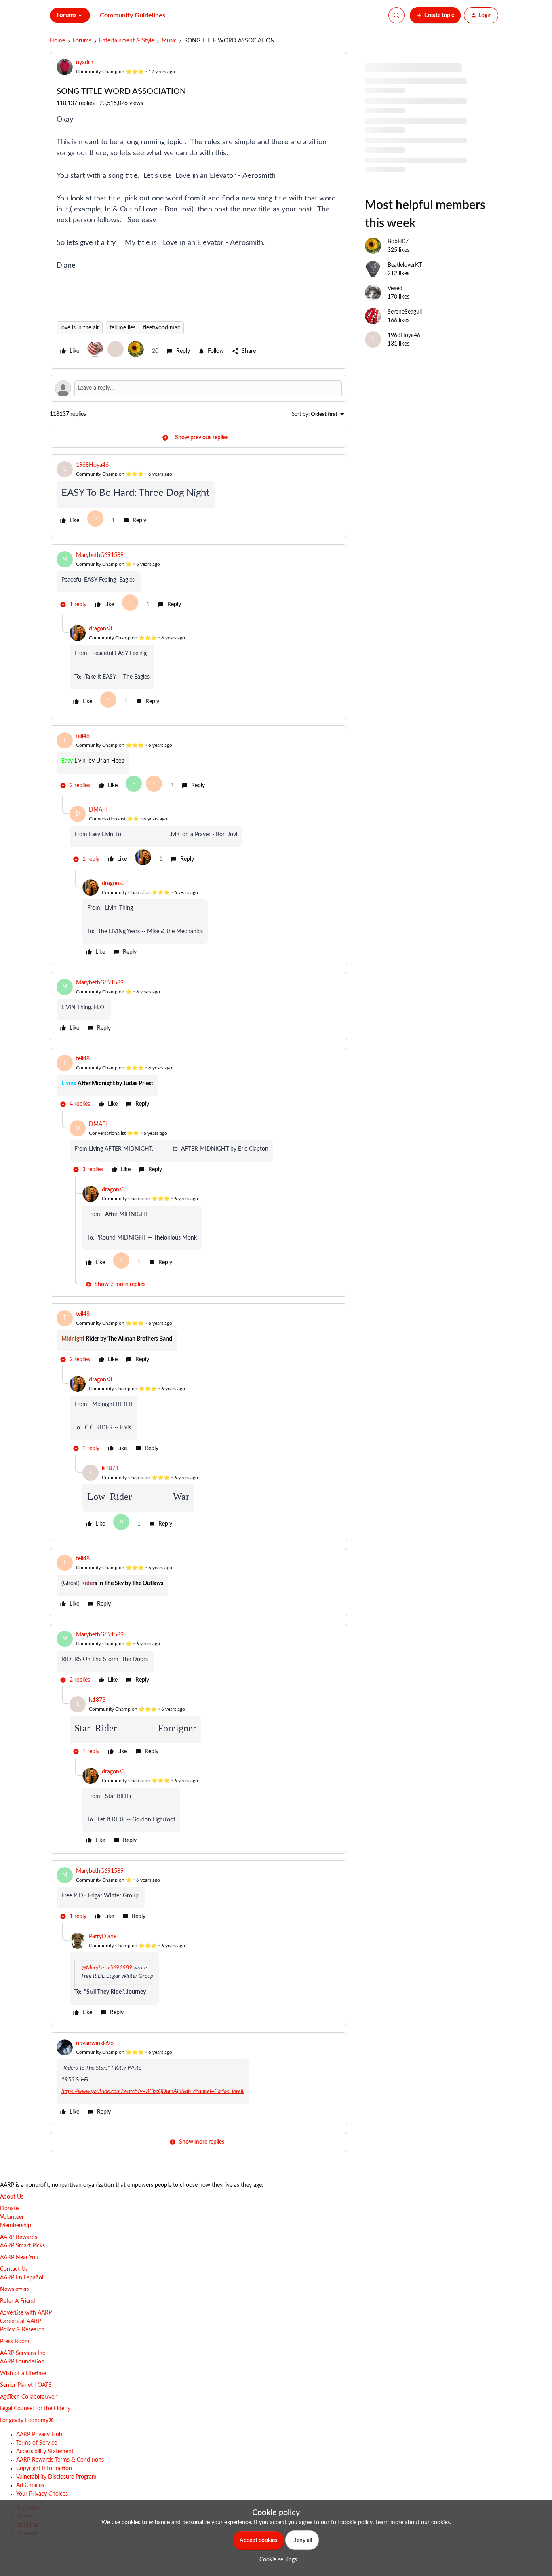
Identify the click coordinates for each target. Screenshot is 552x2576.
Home (57, 41)
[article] (198, 496)
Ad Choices (30, 2485)
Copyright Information (44, 2468)
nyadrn (85, 63)
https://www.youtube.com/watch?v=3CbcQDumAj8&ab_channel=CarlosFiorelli (153, 2091)
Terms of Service (37, 2443)
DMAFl (98, 810)
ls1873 (110, 1469)
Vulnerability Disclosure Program (56, 2477)
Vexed (395, 289)
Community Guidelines (133, 15)
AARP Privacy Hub (39, 2435)
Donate (9, 2209)
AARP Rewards (19, 2237)
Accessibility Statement (45, 2452)
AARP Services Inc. (23, 2353)
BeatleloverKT (405, 265)
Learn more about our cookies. (413, 2523)
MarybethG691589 (100, 555)
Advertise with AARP (26, 2313)
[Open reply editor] (198, 388)
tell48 (83, 736)
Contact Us (14, 2269)
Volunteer (12, 2217)
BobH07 (398, 242)
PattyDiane (103, 1937)
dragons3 (100, 629)
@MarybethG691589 (107, 1968)
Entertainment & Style (126, 41)
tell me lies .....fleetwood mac (145, 328)
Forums (82, 41)
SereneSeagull (405, 312)
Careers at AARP (20, 2321)
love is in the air (80, 328)
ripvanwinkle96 (95, 2043)
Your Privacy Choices (42, 2494)
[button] (435, 15)
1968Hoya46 (92, 465)
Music (169, 41)
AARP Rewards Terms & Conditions (60, 2460)
